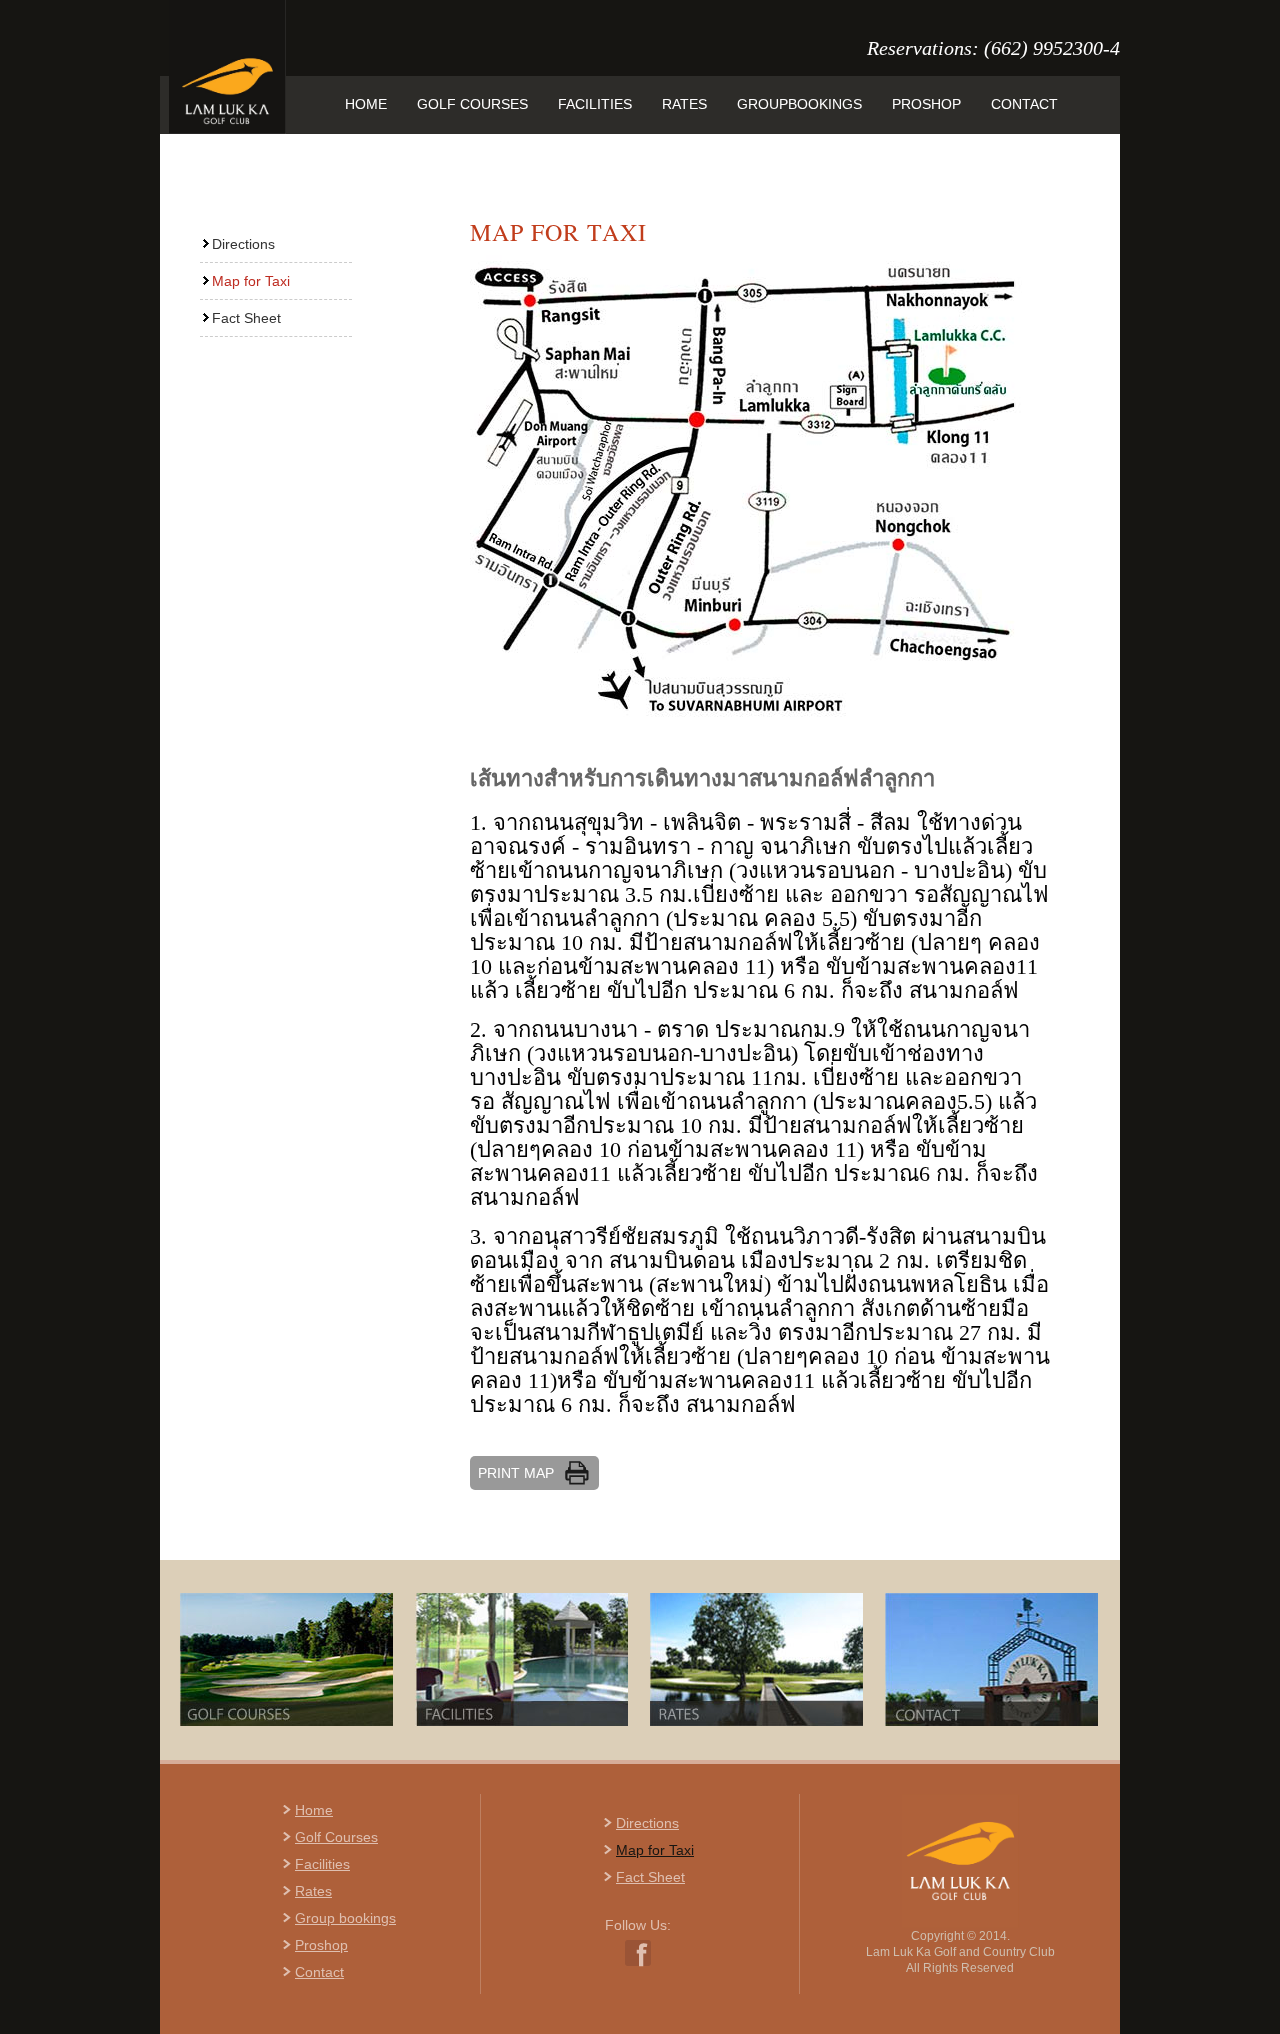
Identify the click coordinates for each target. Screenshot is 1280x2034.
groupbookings (799, 104)
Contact (319, 1972)
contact (1024, 104)
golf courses (472, 104)
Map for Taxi (251, 281)
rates (684, 104)
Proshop (321, 1945)
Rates (313, 1891)
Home (314, 1810)
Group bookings (345, 1918)
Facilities (322, 1864)
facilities (595, 104)
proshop (926, 104)
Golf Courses (336, 1837)
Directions (243, 244)
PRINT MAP (516, 1473)
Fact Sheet (246, 318)
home (366, 104)
